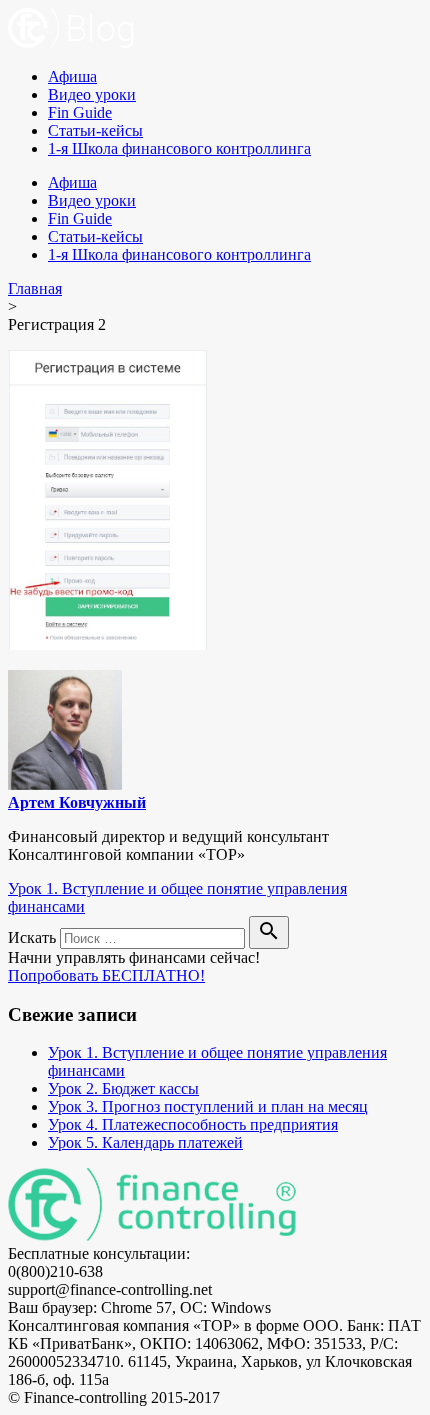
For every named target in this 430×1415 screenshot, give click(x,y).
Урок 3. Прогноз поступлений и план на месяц (208, 1106)
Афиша (72, 76)
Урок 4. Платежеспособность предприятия (193, 1124)
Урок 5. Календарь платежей (145, 1142)
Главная (35, 288)
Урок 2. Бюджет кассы (123, 1088)
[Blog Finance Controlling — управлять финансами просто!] (71, 42)
